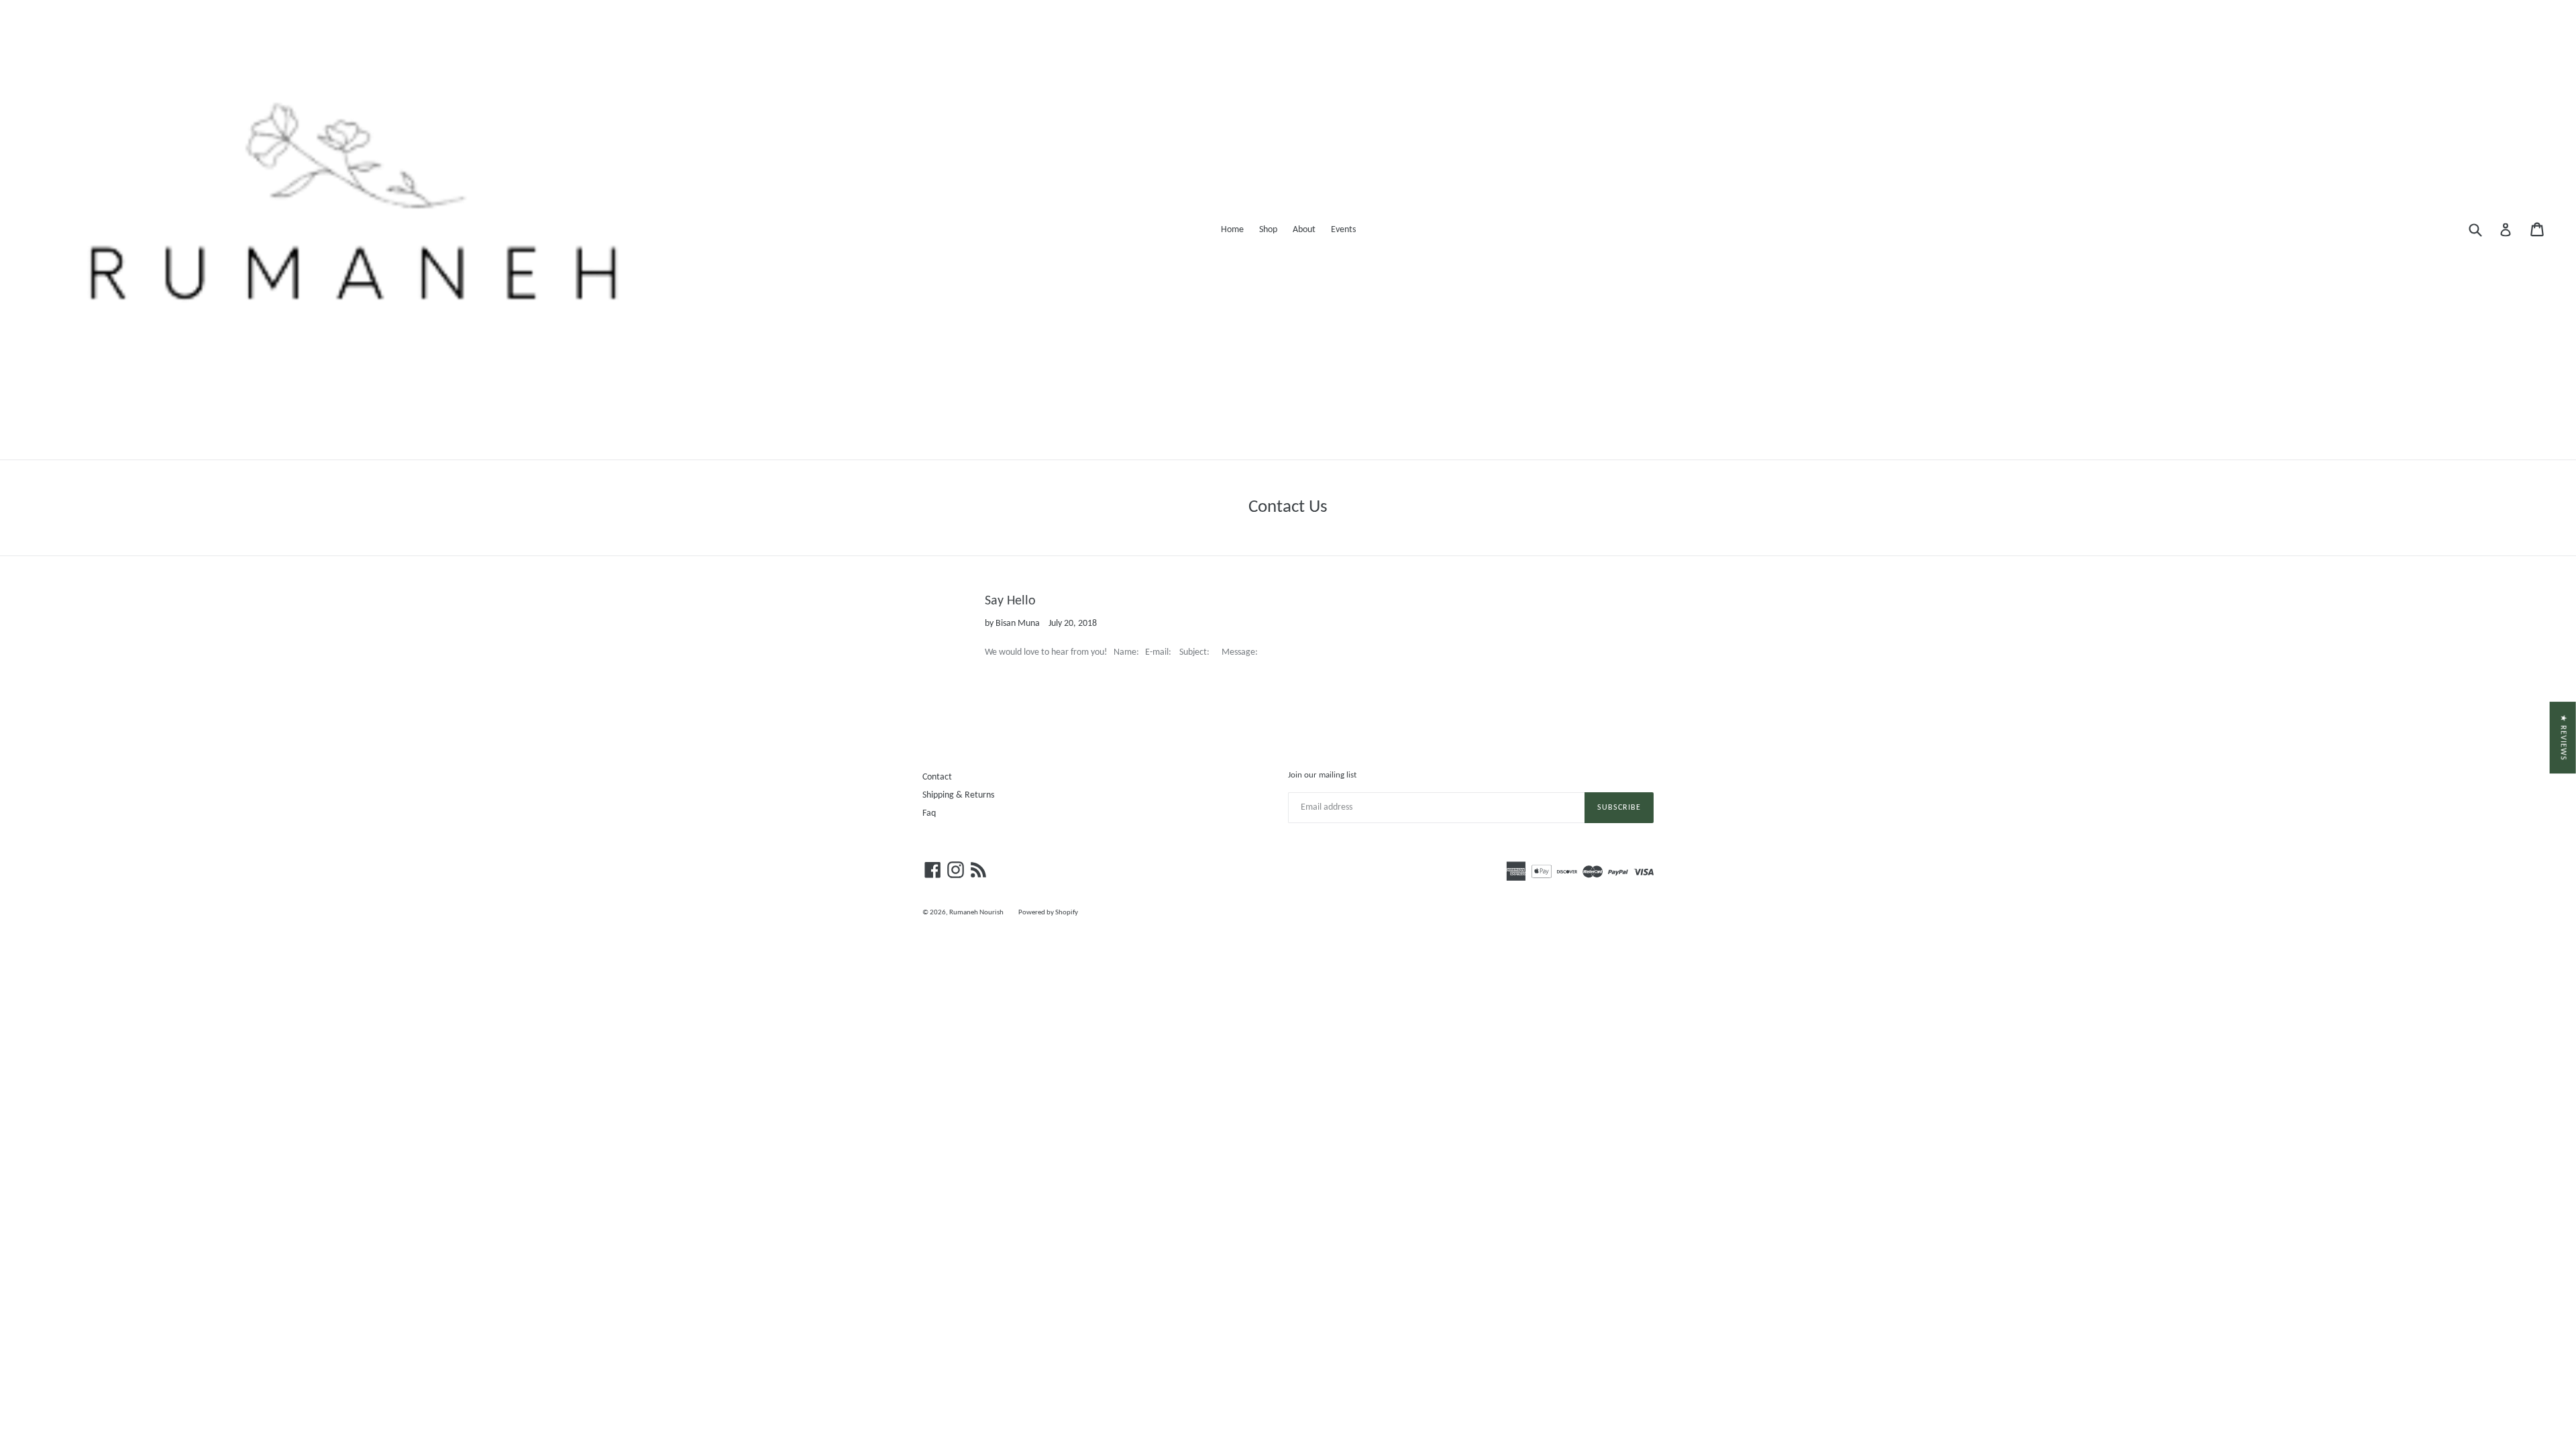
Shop (1268, 230)
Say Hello (1010, 601)
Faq (929, 813)
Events (1343, 230)
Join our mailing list (1322, 775)
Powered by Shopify (1048, 913)
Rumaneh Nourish (977, 913)
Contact (937, 777)
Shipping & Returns (958, 795)
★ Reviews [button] (2563, 738)
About (1304, 230)
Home (1232, 230)
